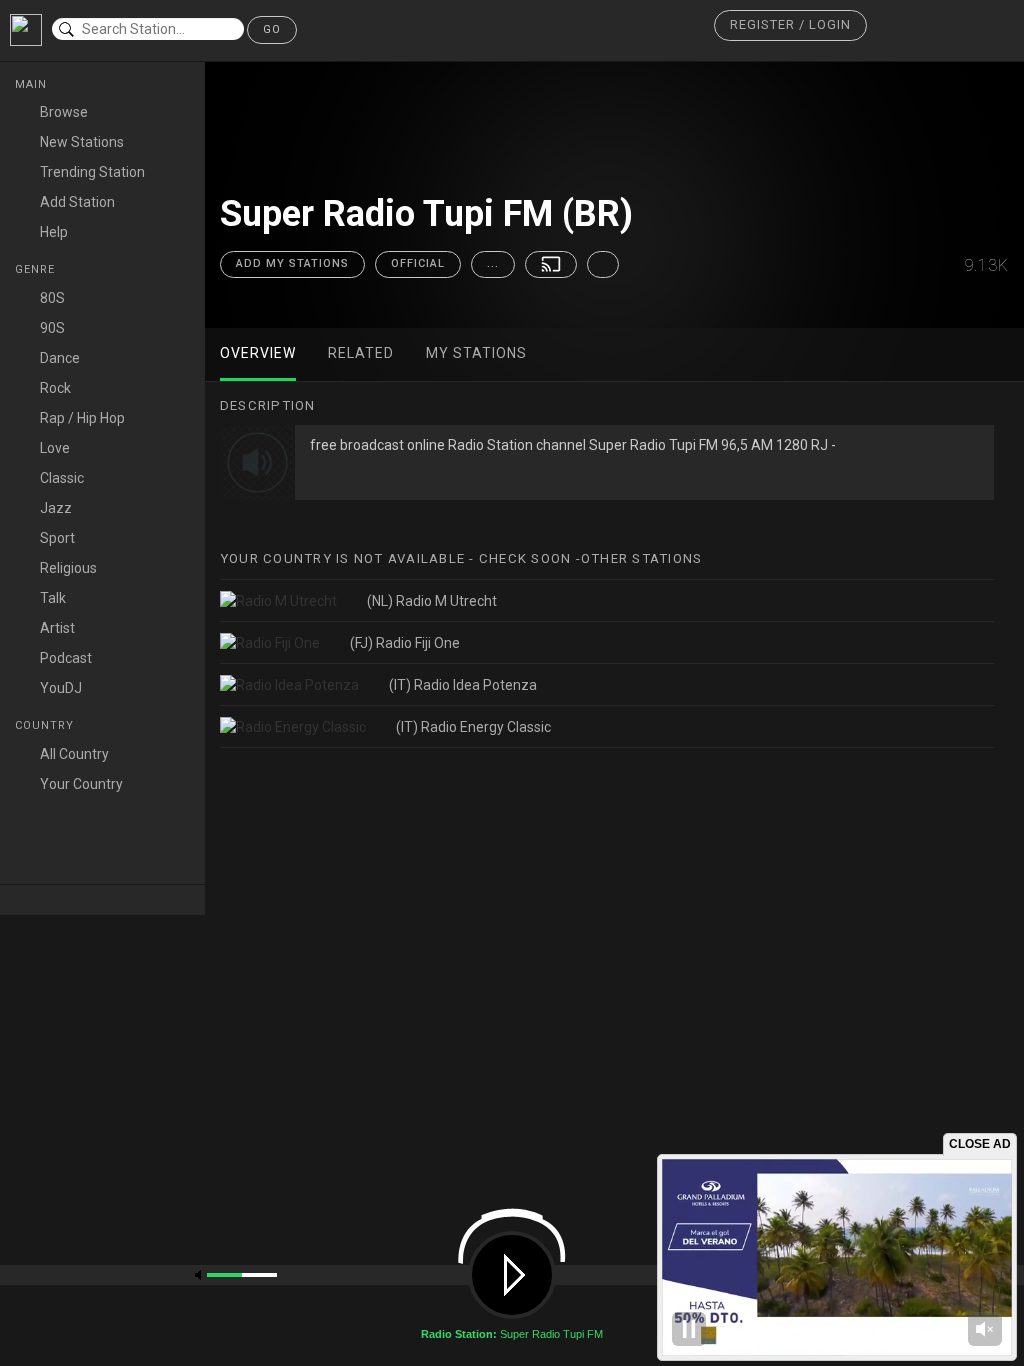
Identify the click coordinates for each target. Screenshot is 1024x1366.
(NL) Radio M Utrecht (432, 601)
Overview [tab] (258, 353)
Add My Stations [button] (292, 263)
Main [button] (33, 84)
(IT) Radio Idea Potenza (463, 685)
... (493, 263)
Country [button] (46, 725)
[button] (790, 25)
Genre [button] (37, 269)
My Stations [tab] (476, 353)
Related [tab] (361, 353)
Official (418, 263)
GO (272, 29)
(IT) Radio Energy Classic (473, 727)
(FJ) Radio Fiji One (405, 643)
